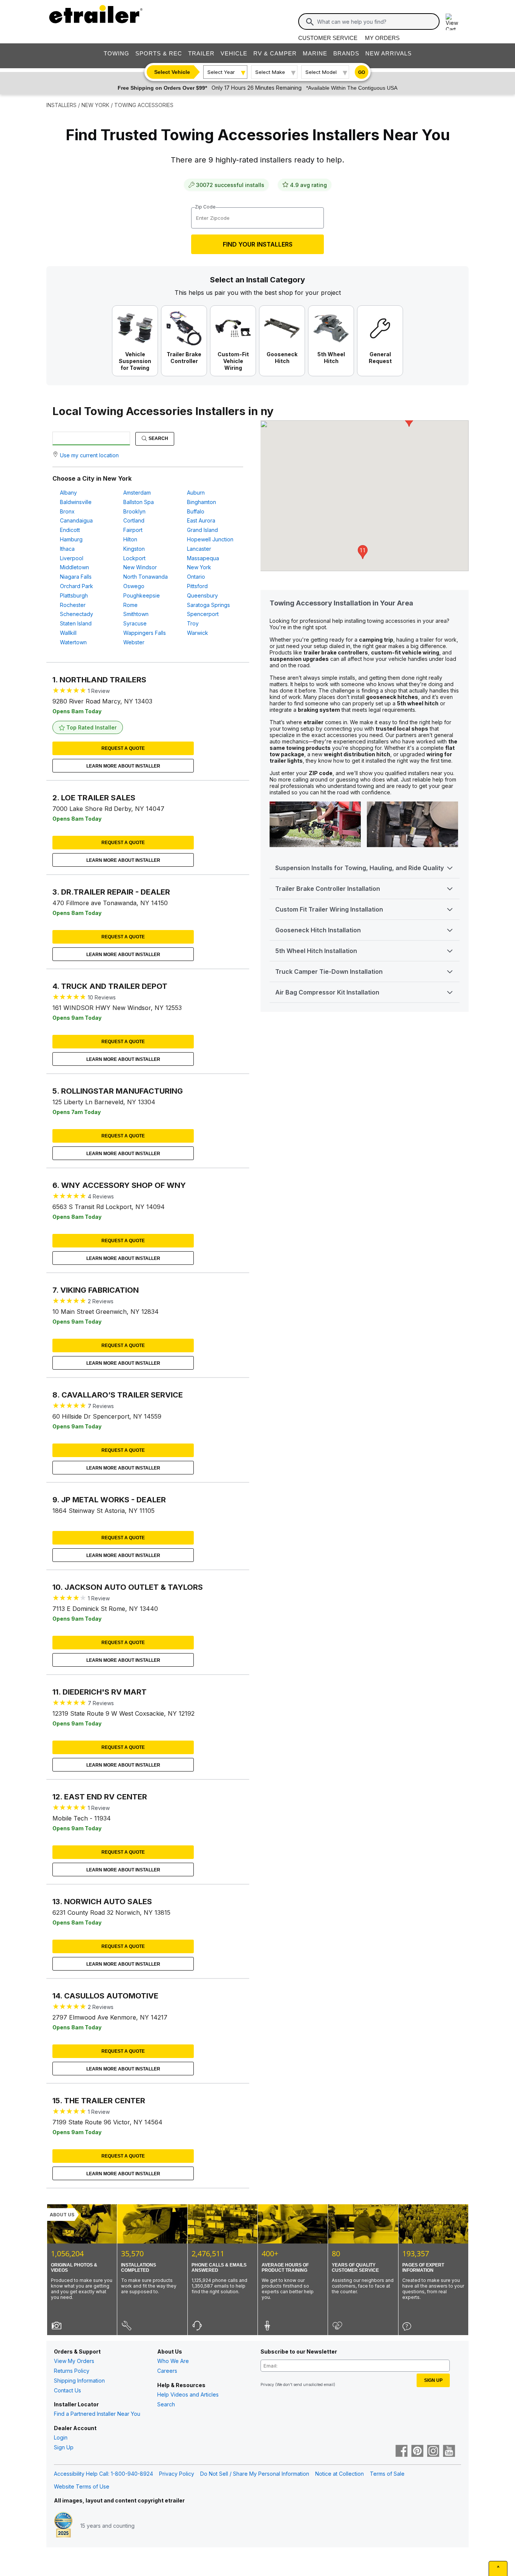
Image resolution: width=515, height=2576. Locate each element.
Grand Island (202, 530)
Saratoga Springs (208, 605)
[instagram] (433, 2452)
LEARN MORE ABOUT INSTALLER (123, 766)
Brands (346, 53)
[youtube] (449, 2452)
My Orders (382, 38)
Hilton (130, 539)
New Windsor (140, 567)
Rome (130, 605)
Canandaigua (76, 520)
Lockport (134, 558)
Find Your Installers (258, 244)
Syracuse (135, 623)
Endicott (70, 530)
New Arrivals (389, 53)
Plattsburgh (74, 595)
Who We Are (173, 2361)
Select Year (221, 72)
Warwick (198, 633)
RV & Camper (275, 53)
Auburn (196, 493)
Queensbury (202, 595)
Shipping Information (79, 2381)
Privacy (267, 2384)
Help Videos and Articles (188, 2394)
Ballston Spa (139, 502)
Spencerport (203, 614)
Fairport (133, 530)
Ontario (196, 577)
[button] (363, 552)
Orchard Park (77, 586)
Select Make (270, 72)
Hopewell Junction (210, 539)
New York (199, 567)
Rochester (73, 605)
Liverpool (72, 558)
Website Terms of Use (82, 2486)
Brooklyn (134, 511)
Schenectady (77, 614)
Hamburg (71, 539)
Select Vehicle (172, 72)
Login (61, 2437)
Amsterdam (137, 493)
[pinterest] (417, 2452)
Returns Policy (72, 2371)
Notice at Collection (340, 2474)
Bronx (67, 511)
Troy (193, 623)
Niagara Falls (76, 577)
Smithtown (136, 614)
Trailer (201, 53)
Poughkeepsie (142, 595)
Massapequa (203, 558)
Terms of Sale (387, 2474)
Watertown (73, 642)
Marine (315, 53)
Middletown (74, 567)
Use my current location (89, 455)
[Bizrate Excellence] (63, 2525)
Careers (167, 2371)
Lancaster (199, 549)
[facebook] (402, 2452)
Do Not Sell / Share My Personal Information (255, 2474)
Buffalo (196, 511)
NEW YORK (95, 105)
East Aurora (201, 520)
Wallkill (68, 633)
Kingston (134, 549)
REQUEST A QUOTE (123, 748)
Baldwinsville (76, 502)
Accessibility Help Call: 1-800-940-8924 (103, 2474)
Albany (68, 493)
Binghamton (202, 502)
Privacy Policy (177, 2474)
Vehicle (234, 53)
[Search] (310, 22)
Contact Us (67, 2390)
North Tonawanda (146, 577)
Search (158, 438)
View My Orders (74, 2361)
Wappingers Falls (145, 633)
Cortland (134, 520)
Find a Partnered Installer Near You (97, 2414)
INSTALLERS (61, 105)
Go (362, 72)
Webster (134, 642)
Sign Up (64, 2447)
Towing (116, 53)
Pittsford (197, 586)
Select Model (321, 72)
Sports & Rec (159, 53)
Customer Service (328, 38)
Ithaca (67, 549)
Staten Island (76, 623)
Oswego (134, 586)
